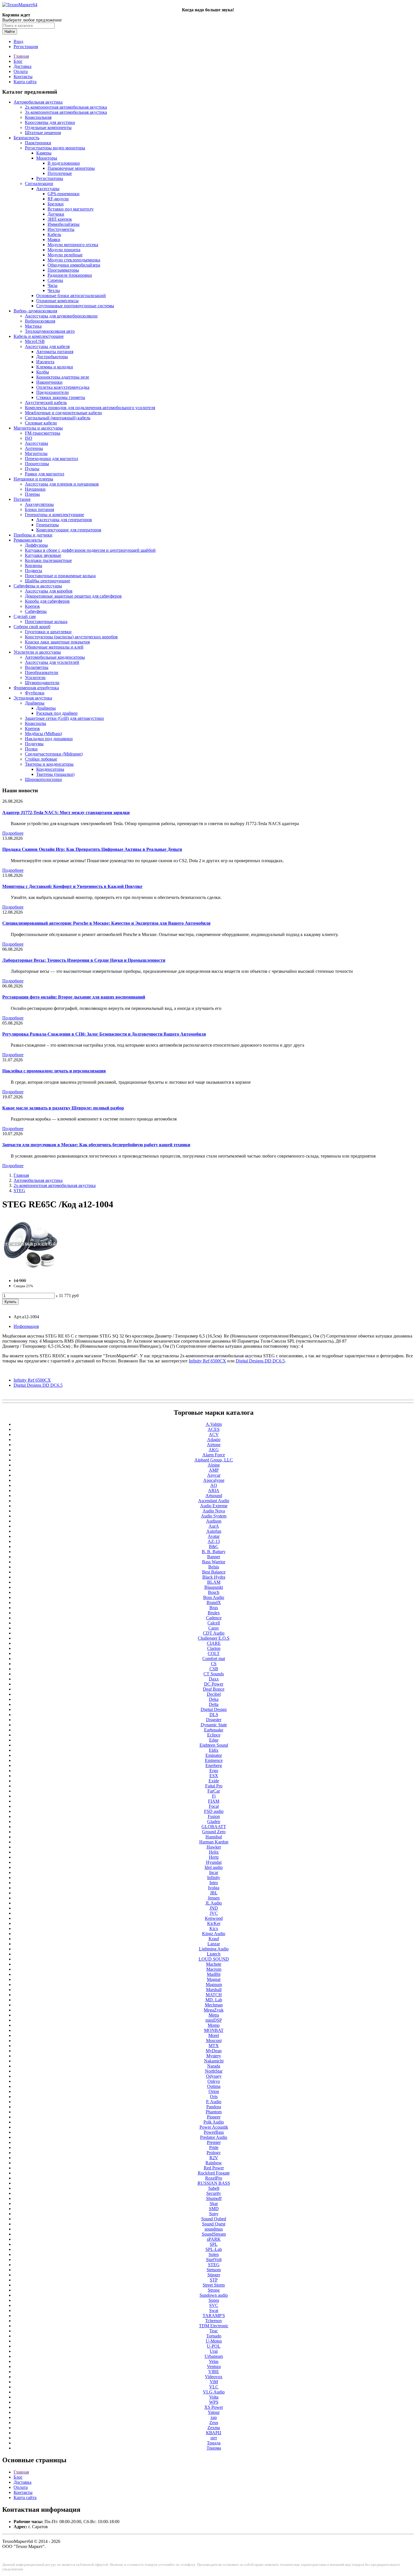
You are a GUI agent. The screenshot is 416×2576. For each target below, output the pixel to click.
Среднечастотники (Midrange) (54, 754)
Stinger (214, 2275)
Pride (214, 2147)
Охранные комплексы (57, 301)
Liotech (214, 1954)
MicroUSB (35, 341)
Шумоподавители (42, 683)
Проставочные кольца (46, 622)
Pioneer (214, 2117)
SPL (214, 2244)
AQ (214, 1485)
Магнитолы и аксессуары (38, 428)
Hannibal (214, 1837)
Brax (214, 1608)
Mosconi (214, 2041)
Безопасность (26, 138)
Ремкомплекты (28, 540)
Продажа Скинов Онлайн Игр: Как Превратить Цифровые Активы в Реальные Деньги (92, 849)
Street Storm (214, 2285)
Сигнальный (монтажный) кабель (58, 418)
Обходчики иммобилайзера (74, 265)
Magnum (214, 1984)
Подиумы (34, 744)
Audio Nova (214, 1511)
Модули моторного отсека (73, 245)
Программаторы (63, 270)
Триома (214, 2448)
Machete (214, 1964)
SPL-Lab (214, 2249)
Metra (214, 2015)
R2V (214, 2158)
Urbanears (214, 2356)
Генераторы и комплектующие (54, 515)
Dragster (214, 1720)
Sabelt (214, 2188)
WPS (214, 2402)
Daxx (214, 1679)
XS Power (214, 2407)
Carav (214, 1628)
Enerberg (214, 1765)
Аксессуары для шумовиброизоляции (61, 316)
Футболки (35, 693)
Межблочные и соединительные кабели (63, 413)
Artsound (214, 1496)
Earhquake (214, 1730)
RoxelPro (214, 2178)
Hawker (214, 1847)
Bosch (214, 1592)
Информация (26, 1326)
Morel (214, 2035)
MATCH (214, 1995)
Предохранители (52, 392)
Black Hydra (214, 1577)
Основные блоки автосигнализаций (71, 296)
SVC (214, 2305)
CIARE (214, 1643)
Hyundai (214, 1862)
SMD (214, 2209)
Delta (214, 1704)
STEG (19, 1191)
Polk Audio (214, 2122)
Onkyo (214, 2081)
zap (214, 2417)
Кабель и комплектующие (39, 336)
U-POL (214, 2346)
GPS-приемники (64, 194)
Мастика (33, 326)
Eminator (214, 1755)
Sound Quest (214, 2224)
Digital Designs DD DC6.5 (38, 1385)
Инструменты (61, 229)
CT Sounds (214, 1674)
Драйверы (35, 703)
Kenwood (214, 1918)
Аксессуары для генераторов (64, 520)
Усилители (35, 678)
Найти (10, 32)
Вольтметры (37, 667)
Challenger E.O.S (214, 1638)
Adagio (214, 1440)
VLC (214, 2387)
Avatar (214, 1536)
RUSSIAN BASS (214, 2183)
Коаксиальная (38, 117)
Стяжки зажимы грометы (61, 397)
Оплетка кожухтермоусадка (63, 387)
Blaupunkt (214, 1587)
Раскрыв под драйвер (57, 713)
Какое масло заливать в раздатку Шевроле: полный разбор (63, 1108)
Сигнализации (39, 183)
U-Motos (214, 2341)
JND (214, 1908)
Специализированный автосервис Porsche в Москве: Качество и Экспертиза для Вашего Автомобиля (106, 923)
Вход (18, 41)
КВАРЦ (214, 2433)
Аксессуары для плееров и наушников (62, 484)
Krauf (214, 1939)
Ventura (214, 2366)
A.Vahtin (214, 1424)
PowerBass (214, 2132)
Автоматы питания (55, 352)
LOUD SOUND (214, 1959)
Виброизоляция (40, 321)
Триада (214, 2443)
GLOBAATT (214, 1827)
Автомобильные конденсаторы (55, 657)
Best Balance (214, 1572)
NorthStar (214, 2071)
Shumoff (214, 2198)
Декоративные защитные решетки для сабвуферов (73, 596)
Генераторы (48, 525)
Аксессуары (48, 189)
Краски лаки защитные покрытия (57, 642)
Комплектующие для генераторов (69, 530)
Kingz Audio (214, 1934)
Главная (21, 56)
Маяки (54, 240)
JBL (214, 1893)
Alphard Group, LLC (214, 1460)
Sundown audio (214, 2295)
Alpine (214, 1465)
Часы (52, 285)
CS (214, 1664)
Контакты (23, 77)
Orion (214, 2091)
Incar (214, 1872)
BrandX (214, 1603)
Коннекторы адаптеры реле (63, 377)
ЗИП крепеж (60, 219)
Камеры (44, 153)
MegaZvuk (214, 2010)
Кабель (54, 234)
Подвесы (34, 571)
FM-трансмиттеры (43, 433)
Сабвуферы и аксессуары (38, 586)
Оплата (21, 71)
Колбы (43, 372)
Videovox (214, 2377)
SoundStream (214, 2234)
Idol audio (214, 1867)
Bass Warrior (214, 1562)
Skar (214, 2203)
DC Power (214, 1684)
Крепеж (32, 606)
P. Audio (214, 2102)
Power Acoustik (214, 2127)
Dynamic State (214, 1725)
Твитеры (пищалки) (55, 774)
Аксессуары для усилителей (52, 662)
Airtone (214, 1445)
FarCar (214, 1791)
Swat (214, 2310)
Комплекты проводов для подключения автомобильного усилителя (90, 408)
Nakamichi (214, 2061)
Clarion (214, 1648)
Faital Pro (214, 1786)
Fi (214, 1796)
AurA (214, 1526)
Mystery (214, 2056)
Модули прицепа (64, 250)
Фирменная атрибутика (36, 688)
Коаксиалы (36, 723)
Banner (214, 1557)
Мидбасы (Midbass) (43, 734)
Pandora (214, 2107)
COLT (214, 1653)
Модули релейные (65, 255)
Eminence (214, 1760)
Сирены (55, 280)
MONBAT (214, 2030)
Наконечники (49, 382)
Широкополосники (43, 779)
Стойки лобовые (41, 759)
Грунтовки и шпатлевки (48, 632)
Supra (214, 2300)
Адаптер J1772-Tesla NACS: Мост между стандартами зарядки (66, 812)
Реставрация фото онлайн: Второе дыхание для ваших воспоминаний (74, 997)
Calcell (214, 1623)
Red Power (214, 2168)
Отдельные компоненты (48, 127)
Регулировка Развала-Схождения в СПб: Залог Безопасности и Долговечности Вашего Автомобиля (104, 1034)
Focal (214, 1806)
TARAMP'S (214, 2316)
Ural (214, 2351)
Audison (214, 1521)
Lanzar (214, 1944)
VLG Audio (214, 2392)
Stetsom (214, 2270)
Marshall (214, 1990)
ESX (214, 1776)
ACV (214, 1434)
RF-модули (58, 199)
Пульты (32, 469)
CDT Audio (214, 1633)
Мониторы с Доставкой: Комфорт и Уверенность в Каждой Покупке (72, 886)
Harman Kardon (214, 1842)
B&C (214, 1546)
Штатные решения (43, 133)
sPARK (214, 2239)
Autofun (214, 1531)
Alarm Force (214, 1455)
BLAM (214, 1582)
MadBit (214, 1974)
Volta (214, 2397)
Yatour (214, 2412)
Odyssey (214, 2076)
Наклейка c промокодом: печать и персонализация (54, 1071)
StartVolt (214, 2260)
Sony (214, 2214)
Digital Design (214, 1709)
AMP (214, 1470)
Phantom (214, 2112)
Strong (214, 2290)
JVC (214, 1913)
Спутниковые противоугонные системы (75, 306)
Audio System (214, 1516)
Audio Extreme (214, 1506)
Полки (31, 749)
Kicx (214, 1928)
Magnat (214, 1979)
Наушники (35, 489)
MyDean (214, 2051)
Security (214, 2193)
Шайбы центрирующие (48, 581)
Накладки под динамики (49, 739)
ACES (214, 1429)
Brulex (214, 1613)
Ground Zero (214, 1832)
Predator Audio (214, 2137)
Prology (214, 2153)
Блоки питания (39, 509)
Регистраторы (50, 178)
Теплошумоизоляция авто (50, 331)
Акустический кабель (46, 402)
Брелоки (56, 204)
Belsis (214, 1567)
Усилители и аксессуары (37, 652)
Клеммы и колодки (55, 367)
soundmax (214, 2229)
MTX (214, 2046)
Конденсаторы (50, 769)
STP (214, 2280)
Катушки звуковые (43, 555)
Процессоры (37, 464)
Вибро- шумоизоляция (35, 311)
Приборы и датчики (33, 535)
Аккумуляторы (39, 504)
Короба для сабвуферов (47, 601)
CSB (214, 1669)
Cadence (214, 1618)
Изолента (45, 362)
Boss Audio (214, 1597)
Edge (214, 1740)
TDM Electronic (214, 2326)
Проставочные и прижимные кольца (60, 576)
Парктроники (38, 143)
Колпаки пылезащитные (48, 560)
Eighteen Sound (214, 1745)
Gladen (214, 1822)
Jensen (214, 1898)
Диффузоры (36, 545)
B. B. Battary (214, 1552)
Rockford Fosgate (214, 2173)
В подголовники (64, 163)
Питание (22, 499)
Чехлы (54, 290)
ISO (29, 438)
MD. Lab (214, 2000)
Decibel (214, 1694)
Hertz (214, 1857)
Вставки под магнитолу (71, 209)
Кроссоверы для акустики (50, 122)
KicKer (214, 1923)
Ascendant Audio (214, 1501)
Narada (214, 2066)
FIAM (214, 1801)
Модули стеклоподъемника (74, 260)
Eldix (214, 1750)
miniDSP (214, 2020)
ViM (214, 2382)
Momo (214, 2025)
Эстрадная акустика (33, 698)
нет (214, 2438)
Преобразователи (42, 672)
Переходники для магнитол (52, 459)
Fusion (214, 1816)
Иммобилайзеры (64, 224)
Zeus (214, 2422)
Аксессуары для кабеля (47, 346)
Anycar (214, 1475)
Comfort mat (214, 1659)
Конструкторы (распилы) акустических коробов (71, 637)
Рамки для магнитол (45, 474)
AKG (214, 1450)
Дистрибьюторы (52, 357)
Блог (18, 61)
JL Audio (214, 1903)
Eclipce (214, 1735)
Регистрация (26, 47)
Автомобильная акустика (38, 102)
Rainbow (214, 2163)
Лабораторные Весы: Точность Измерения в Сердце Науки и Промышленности (84, 960)
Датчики (56, 214)
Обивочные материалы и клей (54, 647)
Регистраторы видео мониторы (55, 148)
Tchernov (214, 2321)
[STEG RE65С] (31, 1271)
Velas (214, 2361)
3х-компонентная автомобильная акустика (66, 112)
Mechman (214, 2005)
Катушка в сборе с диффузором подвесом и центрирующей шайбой (90, 550)
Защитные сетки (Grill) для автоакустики (64, 718)
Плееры (32, 494)
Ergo (214, 1771)
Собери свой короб (32, 627)
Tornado (214, 2336)
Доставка (22, 66)
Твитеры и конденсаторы (49, 764)
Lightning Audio (214, 1949)
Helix (214, 1852)
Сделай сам (25, 616)
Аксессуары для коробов (49, 591)
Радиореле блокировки (70, 275)
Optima (214, 2086)
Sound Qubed (214, 2219)
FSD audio (214, 1811)
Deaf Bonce (214, 1689)
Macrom (214, 1969)
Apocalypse (214, 1480)
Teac (214, 2331)
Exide (214, 1781)
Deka (214, 1699)
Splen (214, 2254)
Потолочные (60, 173)
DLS (214, 1715)
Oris (214, 2097)
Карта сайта (25, 82)
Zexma (214, 2428)
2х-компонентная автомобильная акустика (66, 107)
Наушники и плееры (33, 479)
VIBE (214, 2372)
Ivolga (214, 1888)
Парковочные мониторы (71, 168)
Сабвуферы (36, 611)
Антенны (34, 448)
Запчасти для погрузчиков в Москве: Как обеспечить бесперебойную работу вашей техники (96, 1145)
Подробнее (13, 833)
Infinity (214, 1878)
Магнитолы (36, 453)
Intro (214, 1883)
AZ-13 (214, 1541)
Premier (214, 2142)
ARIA (214, 1490)
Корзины (34, 565)
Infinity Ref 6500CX (32, 1380)
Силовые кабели (41, 423)
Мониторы (47, 158)
